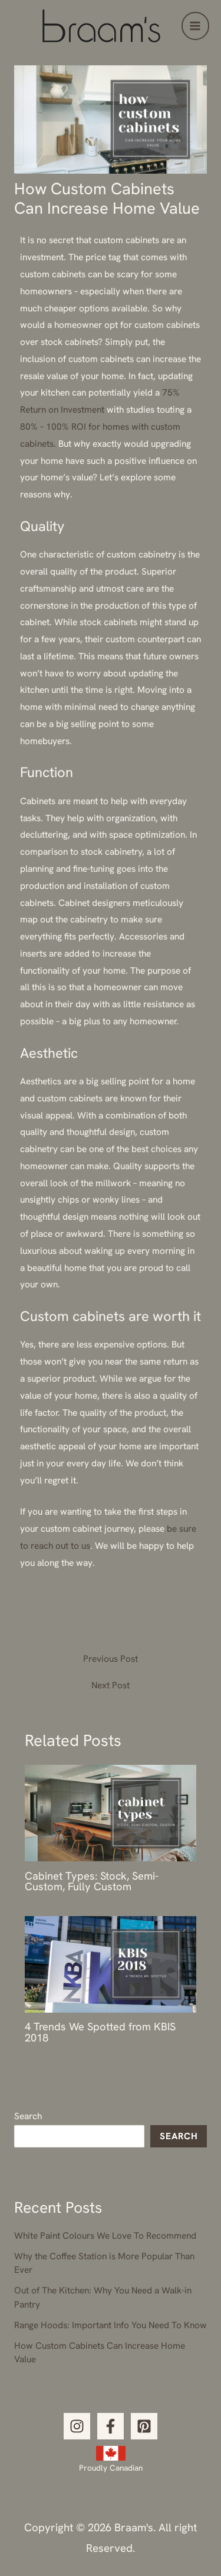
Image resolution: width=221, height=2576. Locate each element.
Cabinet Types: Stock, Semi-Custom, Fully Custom (92, 1881)
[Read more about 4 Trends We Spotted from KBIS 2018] (111, 1963)
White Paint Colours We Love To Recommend (105, 2235)
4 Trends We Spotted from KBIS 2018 (100, 2032)
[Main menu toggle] (195, 26)
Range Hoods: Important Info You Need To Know (111, 2325)
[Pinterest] (144, 2426)
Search (28, 2116)
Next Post (111, 1685)
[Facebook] (111, 2426)
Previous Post (111, 1659)
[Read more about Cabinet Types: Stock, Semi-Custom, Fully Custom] (111, 1812)
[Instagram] (77, 2426)
